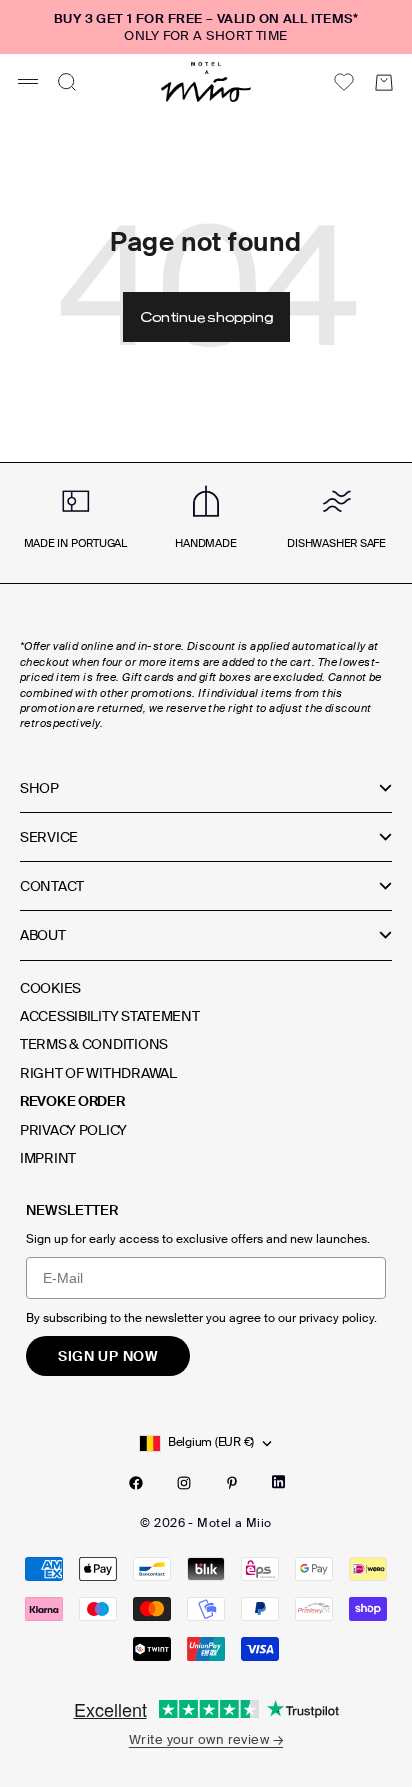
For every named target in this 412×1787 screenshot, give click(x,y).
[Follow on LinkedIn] (278, 1482)
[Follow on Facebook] (136, 1483)
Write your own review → (206, 1739)
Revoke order (72, 1101)
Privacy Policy (73, 1130)
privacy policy (336, 1318)
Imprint (48, 1158)
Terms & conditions (94, 1044)
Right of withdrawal (98, 1073)
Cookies (50, 988)
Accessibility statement (110, 1016)
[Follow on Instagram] (184, 1483)
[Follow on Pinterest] (232, 1483)
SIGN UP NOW (108, 1356)
